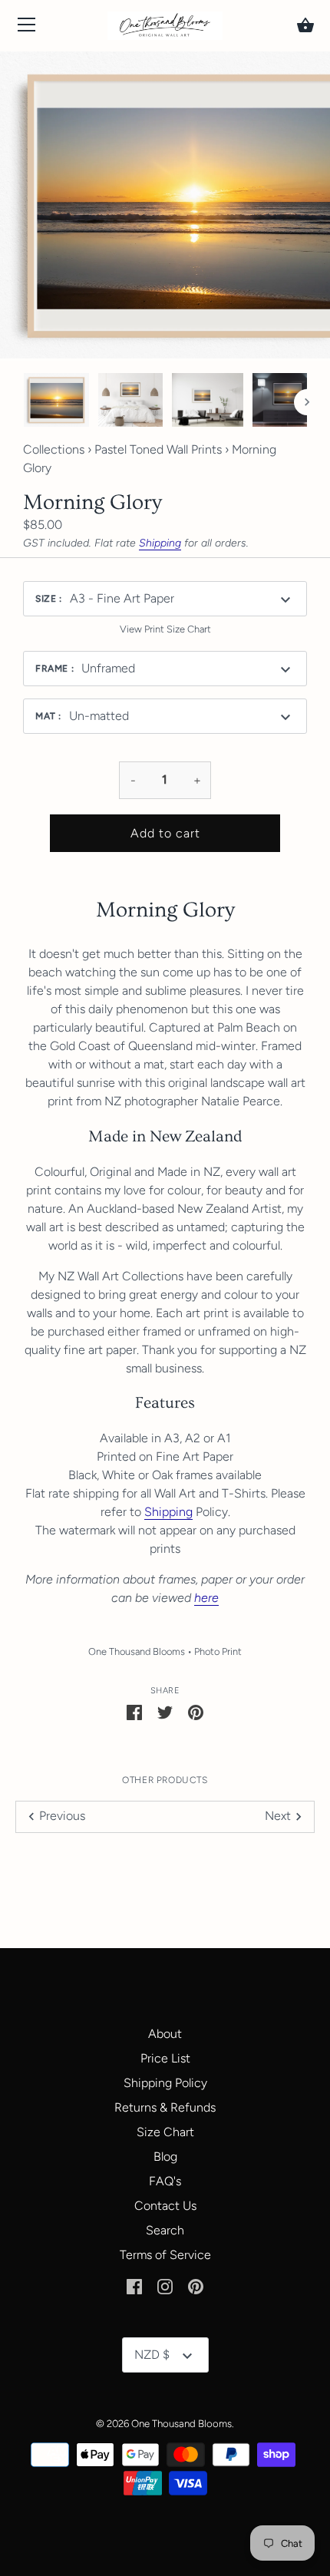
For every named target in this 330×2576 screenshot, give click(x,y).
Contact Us (165, 2206)
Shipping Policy (165, 2083)
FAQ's (165, 2181)
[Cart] (305, 25)
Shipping (160, 543)
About (165, 2034)
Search (165, 2230)
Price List (165, 2058)
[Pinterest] (196, 2285)
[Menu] (27, 28)
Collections (54, 449)
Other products (165, 1780)
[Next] (307, 402)
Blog (165, 2157)
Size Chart (165, 2132)
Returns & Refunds (165, 2107)
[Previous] (23, 402)
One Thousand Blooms (137, 1651)
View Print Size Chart (165, 629)
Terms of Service (165, 2255)
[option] (56, 402)
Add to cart (165, 833)
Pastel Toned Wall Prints (158, 449)
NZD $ (152, 2355)
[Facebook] (134, 2285)
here (206, 1598)
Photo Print (218, 1651)
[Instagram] (165, 2285)
